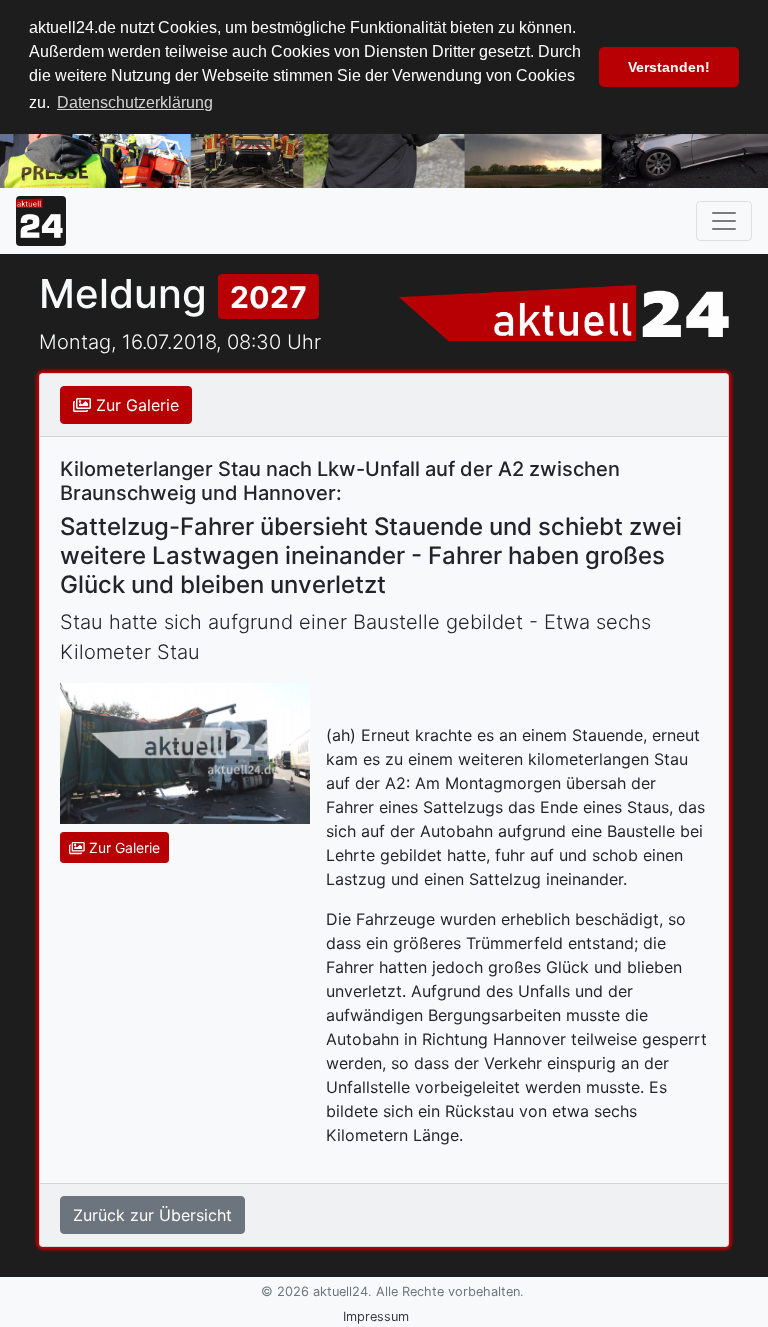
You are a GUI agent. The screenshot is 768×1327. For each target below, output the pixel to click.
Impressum (376, 1316)
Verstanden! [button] (669, 67)
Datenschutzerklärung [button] (135, 102)
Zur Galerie (135, 405)
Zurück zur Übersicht (152, 1215)
